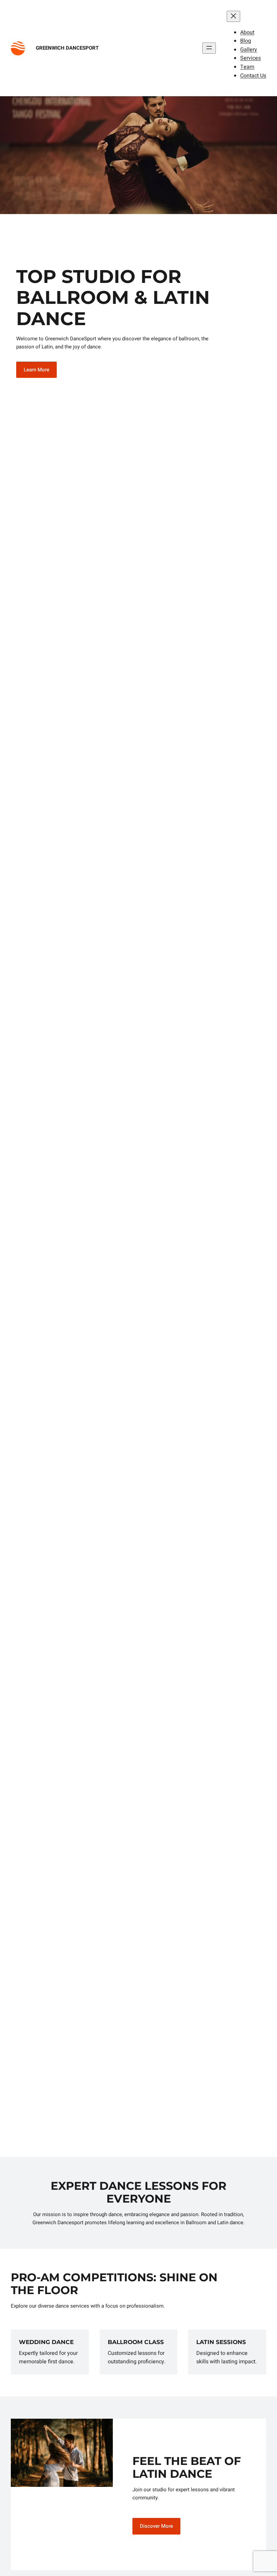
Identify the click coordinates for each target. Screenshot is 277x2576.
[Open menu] (209, 48)
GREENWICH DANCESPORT (67, 48)
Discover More (156, 2526)
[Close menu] (233, 16)
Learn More (36, 370)
